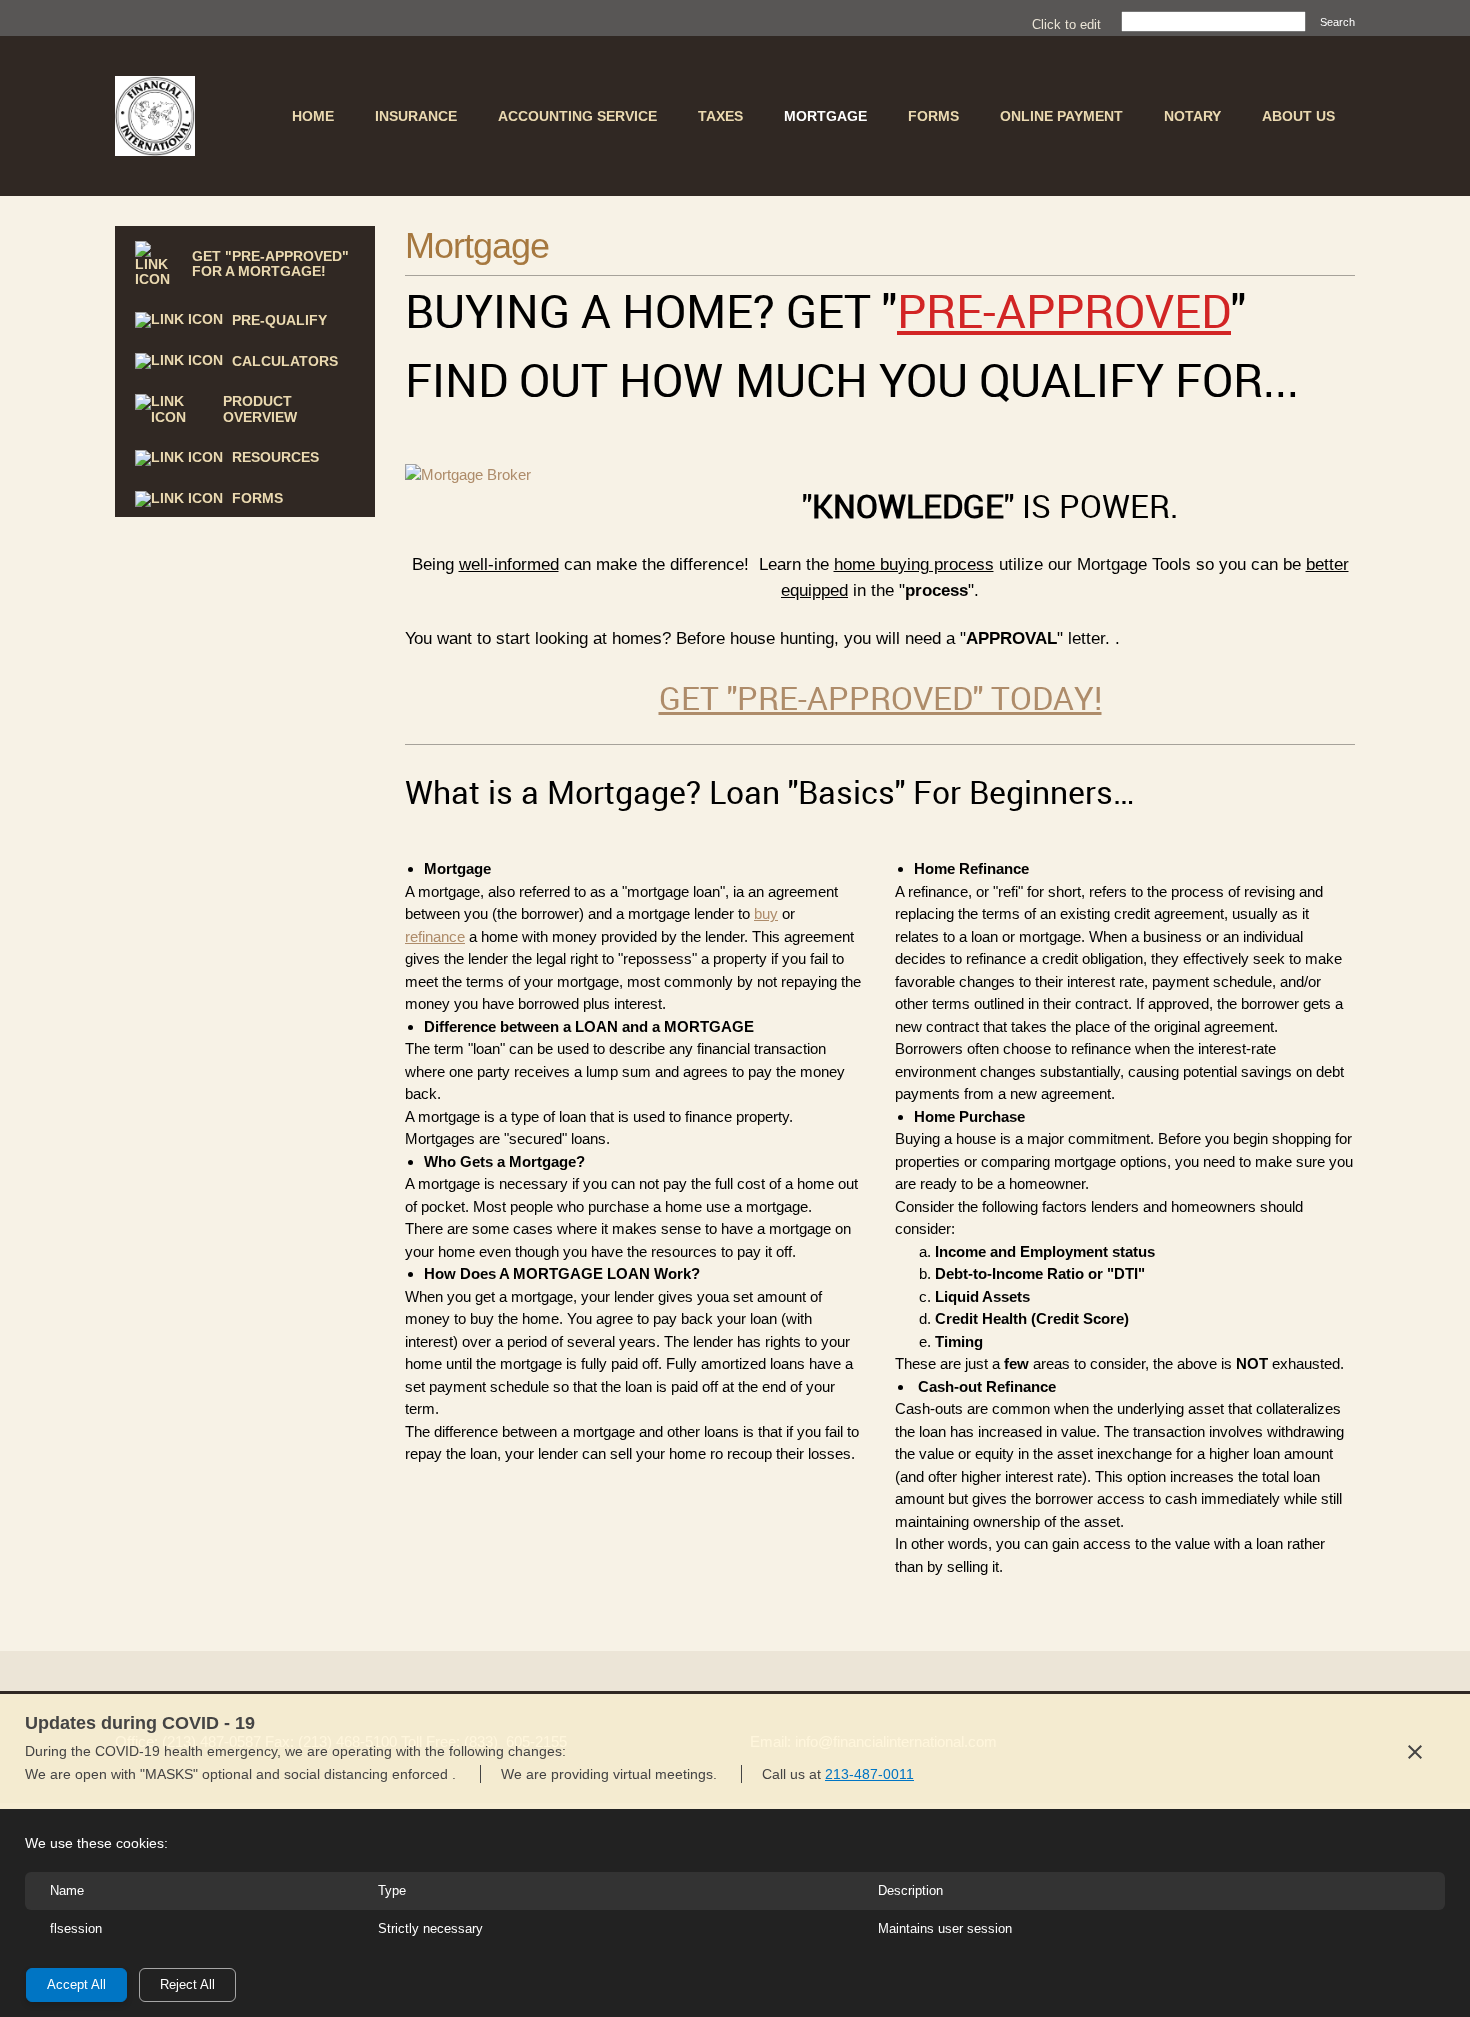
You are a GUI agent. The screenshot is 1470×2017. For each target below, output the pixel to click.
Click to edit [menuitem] (1066, 24)
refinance (435, 936)
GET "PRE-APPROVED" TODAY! (880, 697)
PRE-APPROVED (1064, 310)
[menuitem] (313, 116)
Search (1337, 22)
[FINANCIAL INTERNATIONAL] (155, 116)
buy (766, 913)
